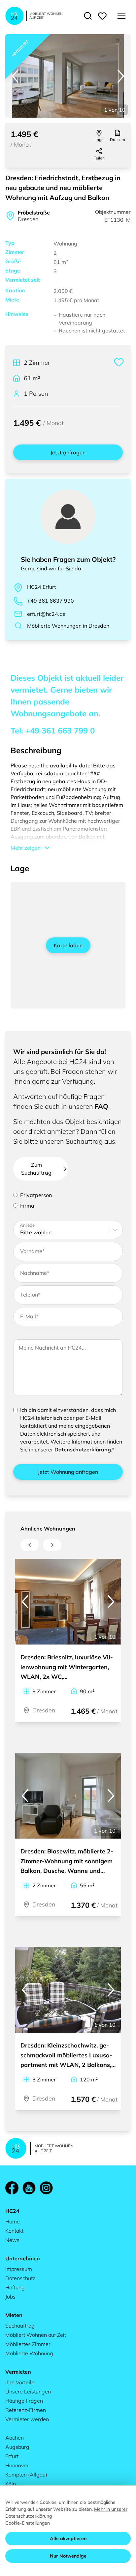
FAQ (102, 1106)
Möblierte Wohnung (29, 2353)
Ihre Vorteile (20, 2382)
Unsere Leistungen (28, 2391)
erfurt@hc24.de (46, 614)
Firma (27, 1206)
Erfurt (12, 2456)
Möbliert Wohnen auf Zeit (36, 2335)
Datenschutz (20, 2278)
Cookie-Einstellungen (28, 2523)
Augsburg (17, 2447)
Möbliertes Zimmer (28, 2344)
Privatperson (36, 1195)
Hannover (17, 2465)
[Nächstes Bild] (121, 76)
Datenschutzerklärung (83, 1449)
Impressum (19, 2269)
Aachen (15, 2438)
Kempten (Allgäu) (26, 2475)
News (12, 2240)
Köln (11, 2484)
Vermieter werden (27, 2419)
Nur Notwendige (68, 2556)
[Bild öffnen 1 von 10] (68, 76)
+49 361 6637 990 (51, 601)
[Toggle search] (88, 16)
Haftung (15, 2287)
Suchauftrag (20, 2326)
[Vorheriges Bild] (15, 76)
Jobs (10, 2297)
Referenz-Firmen (26, 2410)
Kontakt (14, 2231)
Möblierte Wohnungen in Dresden (68, 626)
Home (13, 2221)
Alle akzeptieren (68, 2538)
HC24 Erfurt (42, 587)
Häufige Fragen (24, 2401)
